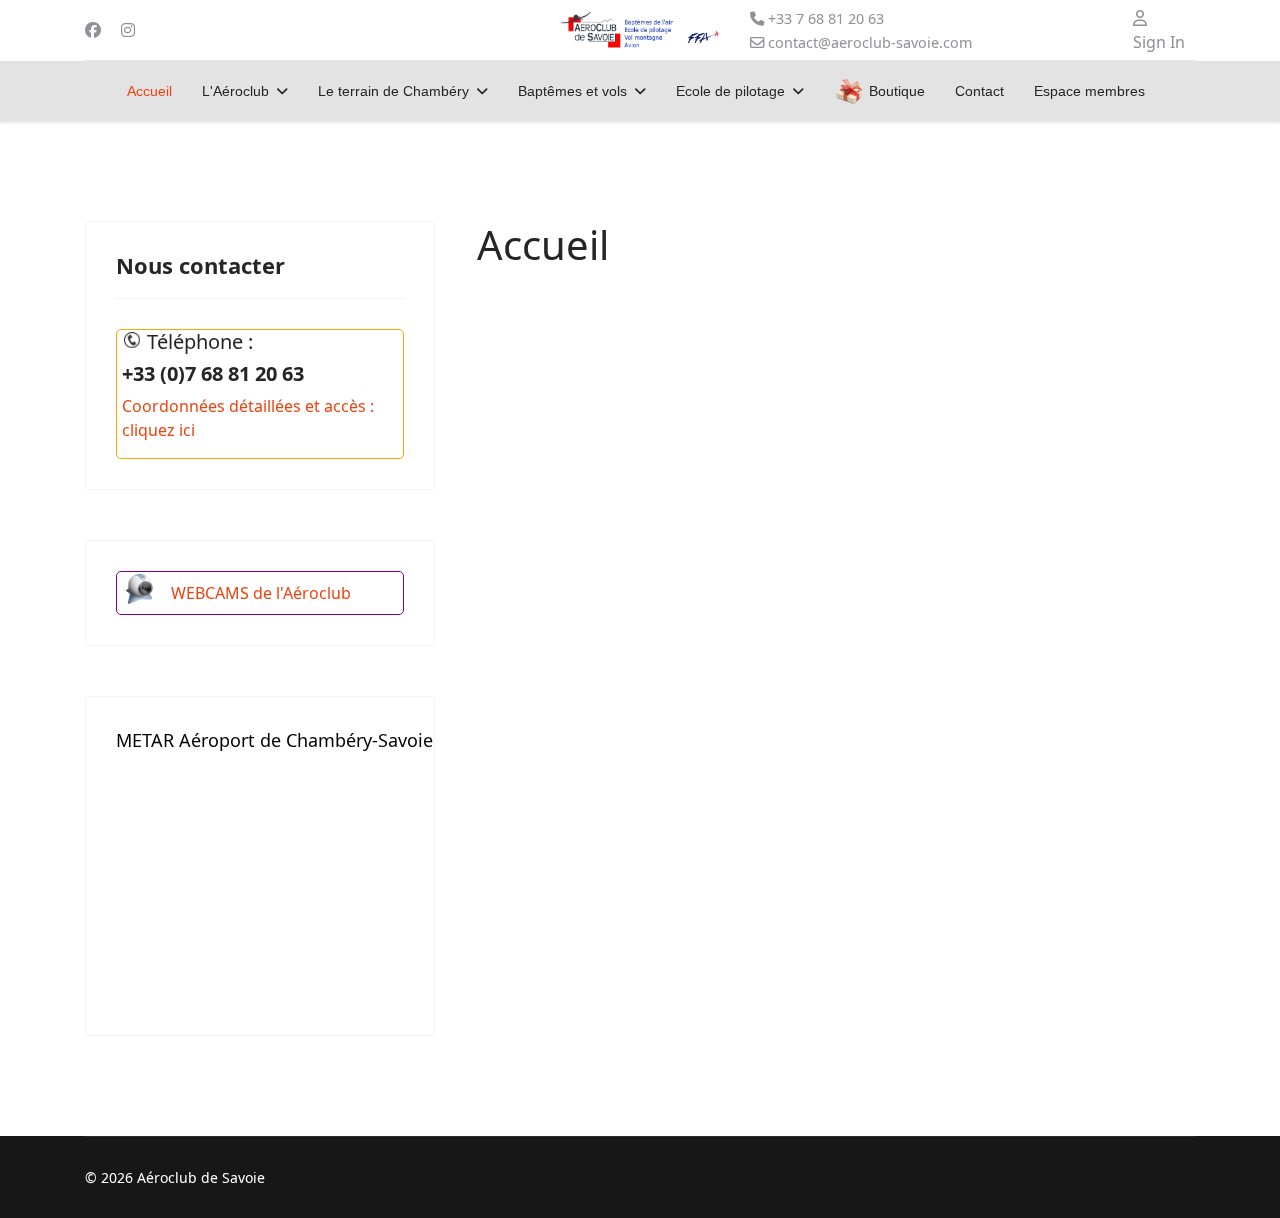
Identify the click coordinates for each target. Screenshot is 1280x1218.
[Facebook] (93, 30)
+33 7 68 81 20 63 (826, 18)
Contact (979, 91)
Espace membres (1089, 91)
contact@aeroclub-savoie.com (870, 42)
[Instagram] (128, 30)
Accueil (149, 91)
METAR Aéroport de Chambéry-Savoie (274, 740)
